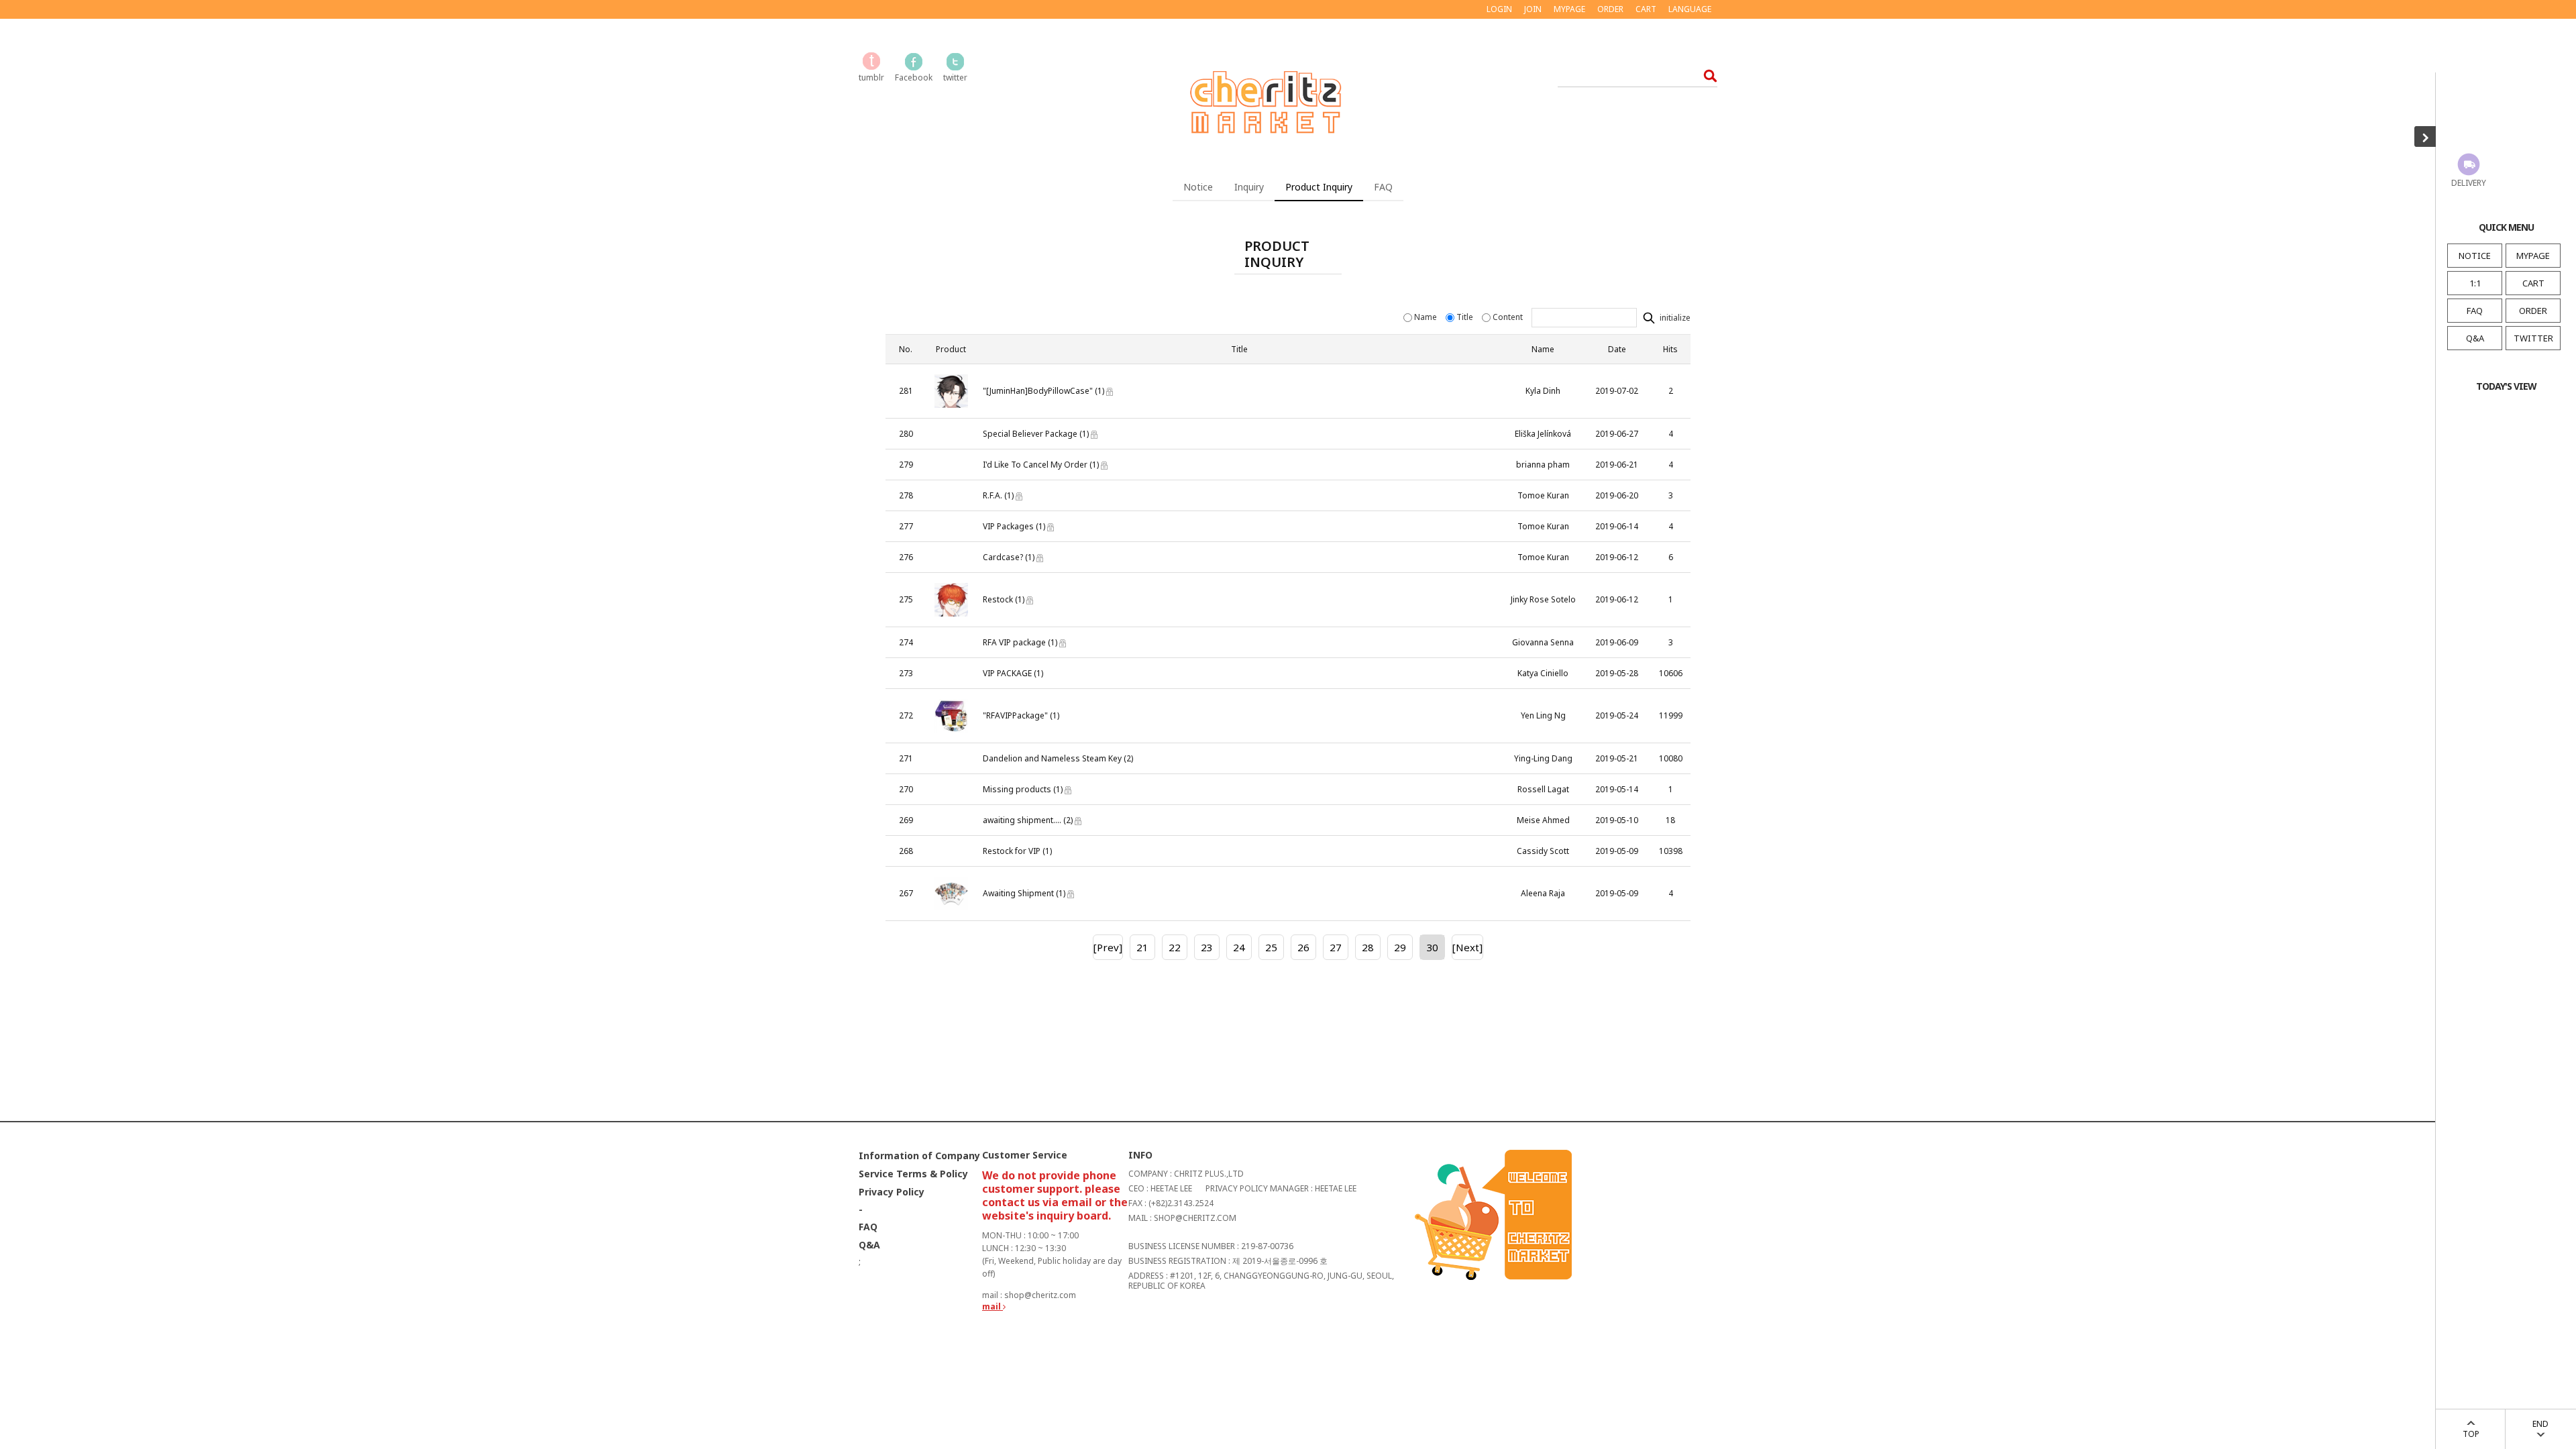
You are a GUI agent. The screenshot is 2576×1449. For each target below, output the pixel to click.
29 (1400, 947)
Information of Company (919, 1156)
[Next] (1467, 947)
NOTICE (2475, 256)
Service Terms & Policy (913, 1174)
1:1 (2475, 283)
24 (1239, 947)
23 (1207, 947)
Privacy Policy (892, 1192)
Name (1426, 317)
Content (1508, 317)
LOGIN (1499, 9)
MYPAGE (2533, 256)
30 (1432, 947)
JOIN (1533, 9)
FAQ (2475, 311)
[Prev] (1108, 947)
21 (1142, 947)
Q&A (2475, 338)
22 (1175, 947)
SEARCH (1706, 75)
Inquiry (1249, 187)
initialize (1674, 318)
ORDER (2533, 311)
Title (1465, 317)
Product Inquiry (1319, 187)
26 (1303, 947)
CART (2533, 283)
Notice (1198, 187)
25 (1271, 947)
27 (1336, 947)
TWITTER (2533, 338)
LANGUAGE (1690, 9)
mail (992, 1306)
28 (1368, 947)
